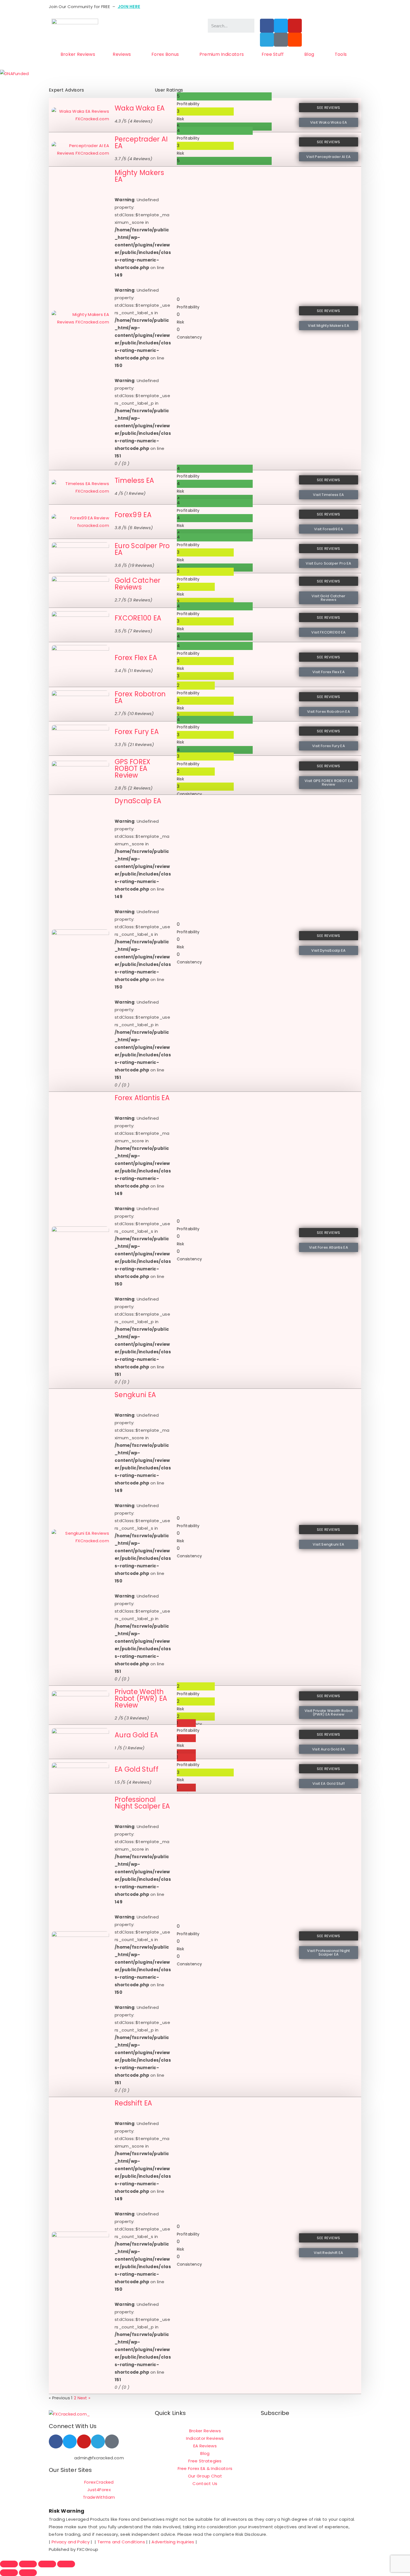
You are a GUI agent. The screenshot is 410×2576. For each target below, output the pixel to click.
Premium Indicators (222, 54)
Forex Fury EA (137, 732)
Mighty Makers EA (139, 176)
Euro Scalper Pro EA (142, 549)
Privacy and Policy (71, 2542)
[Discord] (281, 40)
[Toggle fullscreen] (47, 2564)
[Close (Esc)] (9, 2564)
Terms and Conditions (121, 2542)
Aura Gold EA (137, 1735)
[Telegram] (267, 40)
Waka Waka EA (140, 108)
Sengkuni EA (135, 1395)
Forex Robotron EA (140, 697)
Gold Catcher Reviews (138, 584)
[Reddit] (295, 40)
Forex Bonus (165, 54)
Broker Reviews (78, 54)
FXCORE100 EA (138, 618)
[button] (329, 122)
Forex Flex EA (136, 658)
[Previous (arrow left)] (9, 2573)
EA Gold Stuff (137, 1769)
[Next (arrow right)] (28, 2573)
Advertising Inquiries (173, 2542)
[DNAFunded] (15, 74)
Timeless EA (134, 480)
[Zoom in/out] (66, 2564)
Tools (341, 54)
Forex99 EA (133, 515)
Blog (309, 54)
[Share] (28, 2564)
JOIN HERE (129, 7)
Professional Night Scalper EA (142, 1803)
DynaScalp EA (138, 801)
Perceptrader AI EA (141, 142)
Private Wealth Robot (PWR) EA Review (141, 1698)
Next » (84, 2398)
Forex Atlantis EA (142, 1098)
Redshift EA (133, 2103)
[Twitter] (281, 26)
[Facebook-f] (56, 2441)
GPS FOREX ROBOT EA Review (133, 768)
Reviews (122, 54)
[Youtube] (295, 26)
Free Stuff (273, 54)
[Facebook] (267, 26)
